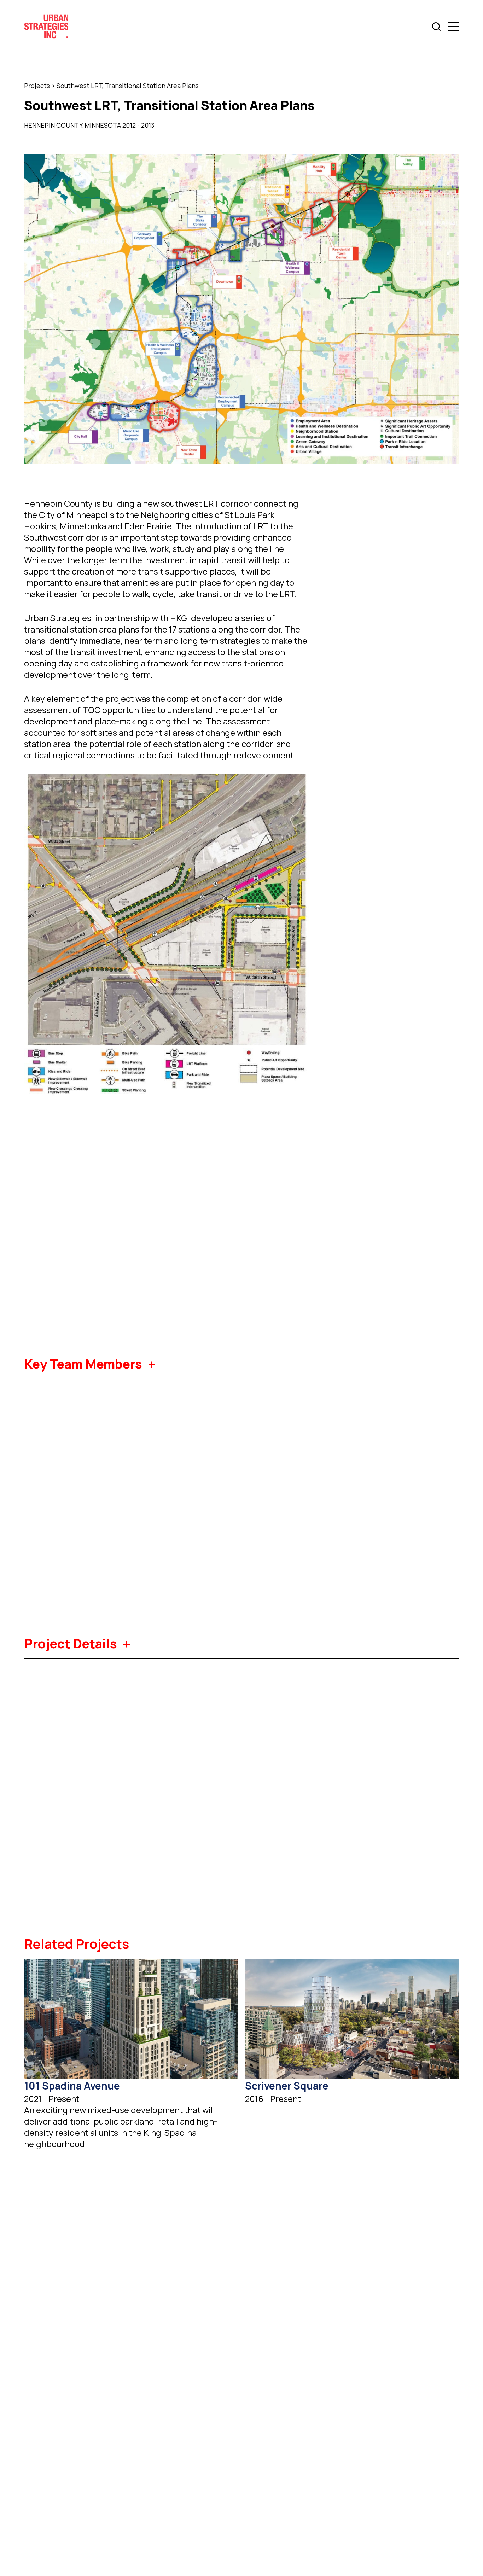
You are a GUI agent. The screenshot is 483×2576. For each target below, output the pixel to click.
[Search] (436, 27)
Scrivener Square (287, 2086)
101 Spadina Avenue (72, 2086)
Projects (37, 86)
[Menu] (453, 27)
